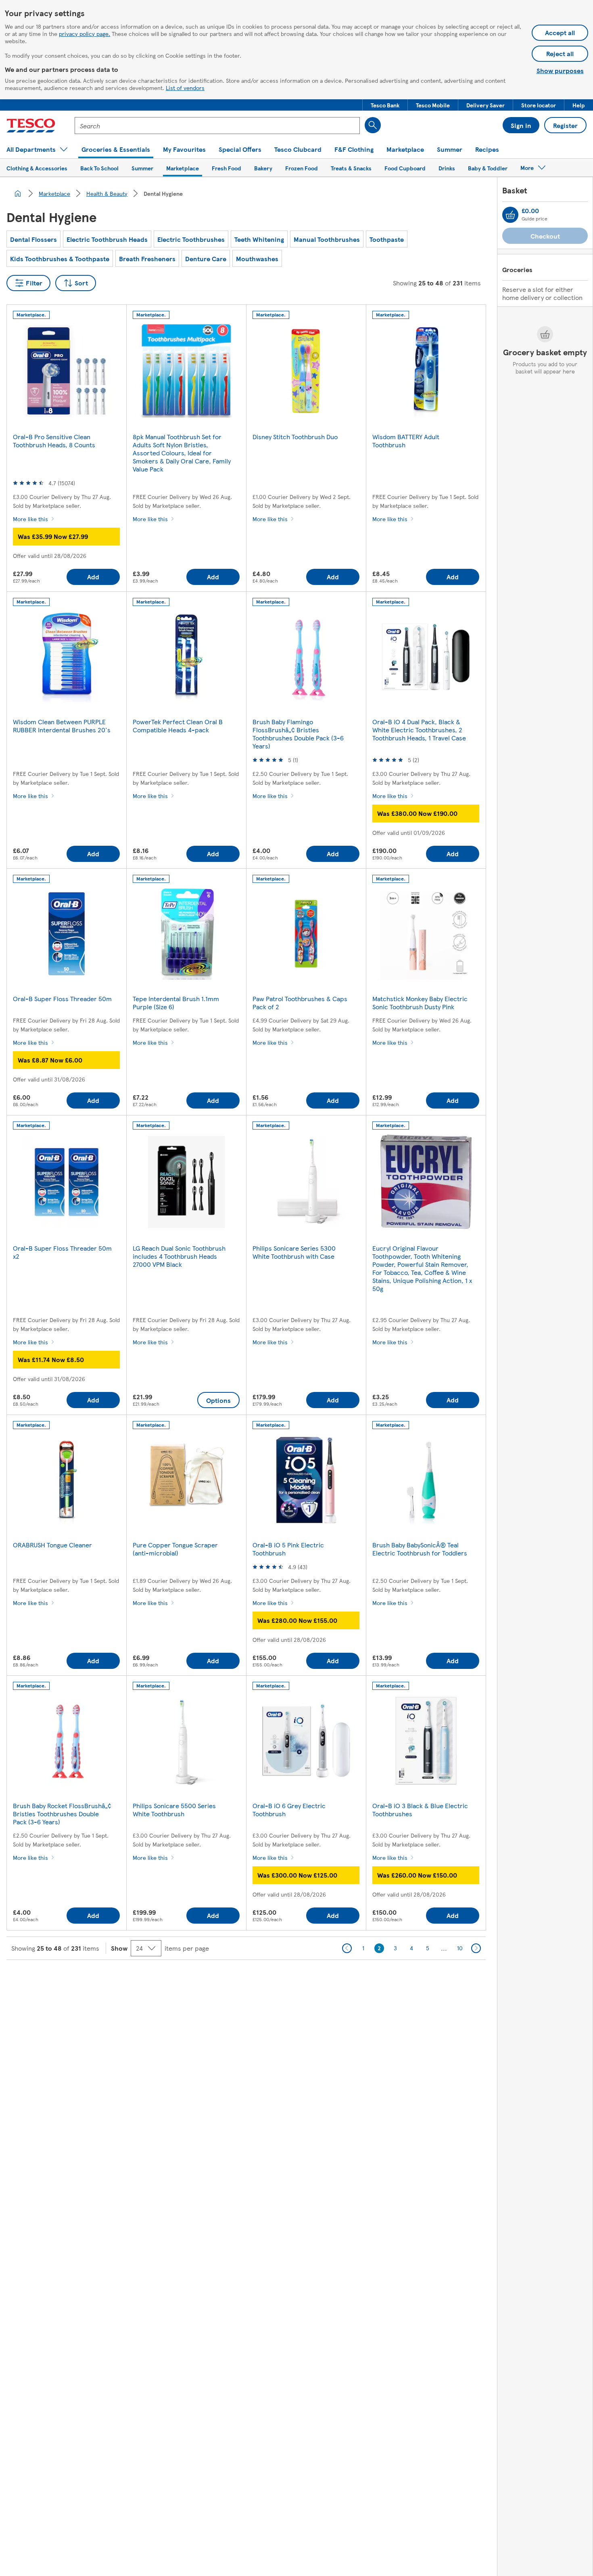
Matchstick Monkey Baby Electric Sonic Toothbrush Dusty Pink (420, 1003)
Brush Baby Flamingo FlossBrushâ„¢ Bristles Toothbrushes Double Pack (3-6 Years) (298, 734)
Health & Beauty (107, 193)
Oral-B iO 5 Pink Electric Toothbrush (288, 1549)
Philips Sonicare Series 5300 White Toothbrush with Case (294, 1252)
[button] (385, 105)
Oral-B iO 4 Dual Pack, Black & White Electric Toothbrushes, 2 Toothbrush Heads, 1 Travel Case (419, 730)
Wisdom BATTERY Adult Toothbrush (406, 441)
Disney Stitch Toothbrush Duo (295, 437)
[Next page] (476, 1948)
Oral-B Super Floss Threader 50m (62, 999)
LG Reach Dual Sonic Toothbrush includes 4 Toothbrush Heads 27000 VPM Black (179, 1256)
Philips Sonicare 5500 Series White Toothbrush (174, 1810)
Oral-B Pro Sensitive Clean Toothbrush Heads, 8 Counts (54, 441)
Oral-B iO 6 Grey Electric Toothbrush (289, 1810)
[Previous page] (347, 1948)
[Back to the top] (301, 1980)
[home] (18, 193)
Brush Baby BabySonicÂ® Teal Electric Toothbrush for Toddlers (420, 1549)
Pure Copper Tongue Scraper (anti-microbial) (175, 1549)
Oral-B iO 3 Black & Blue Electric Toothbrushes (420, 1810)
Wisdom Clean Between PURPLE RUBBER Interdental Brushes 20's (62, 726)
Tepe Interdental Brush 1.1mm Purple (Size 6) (176, 1003)
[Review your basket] (510, 215)
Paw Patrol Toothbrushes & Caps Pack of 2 (300, 1003)
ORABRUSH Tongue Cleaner (52, 1545)
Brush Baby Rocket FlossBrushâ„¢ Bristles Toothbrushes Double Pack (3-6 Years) (62, 1814)
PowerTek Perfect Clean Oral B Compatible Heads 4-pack (178, 726)
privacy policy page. (85, 34)
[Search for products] (373, 125)
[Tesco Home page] (31, 126)
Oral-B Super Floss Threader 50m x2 (62, 1252)
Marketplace (54, 193)
